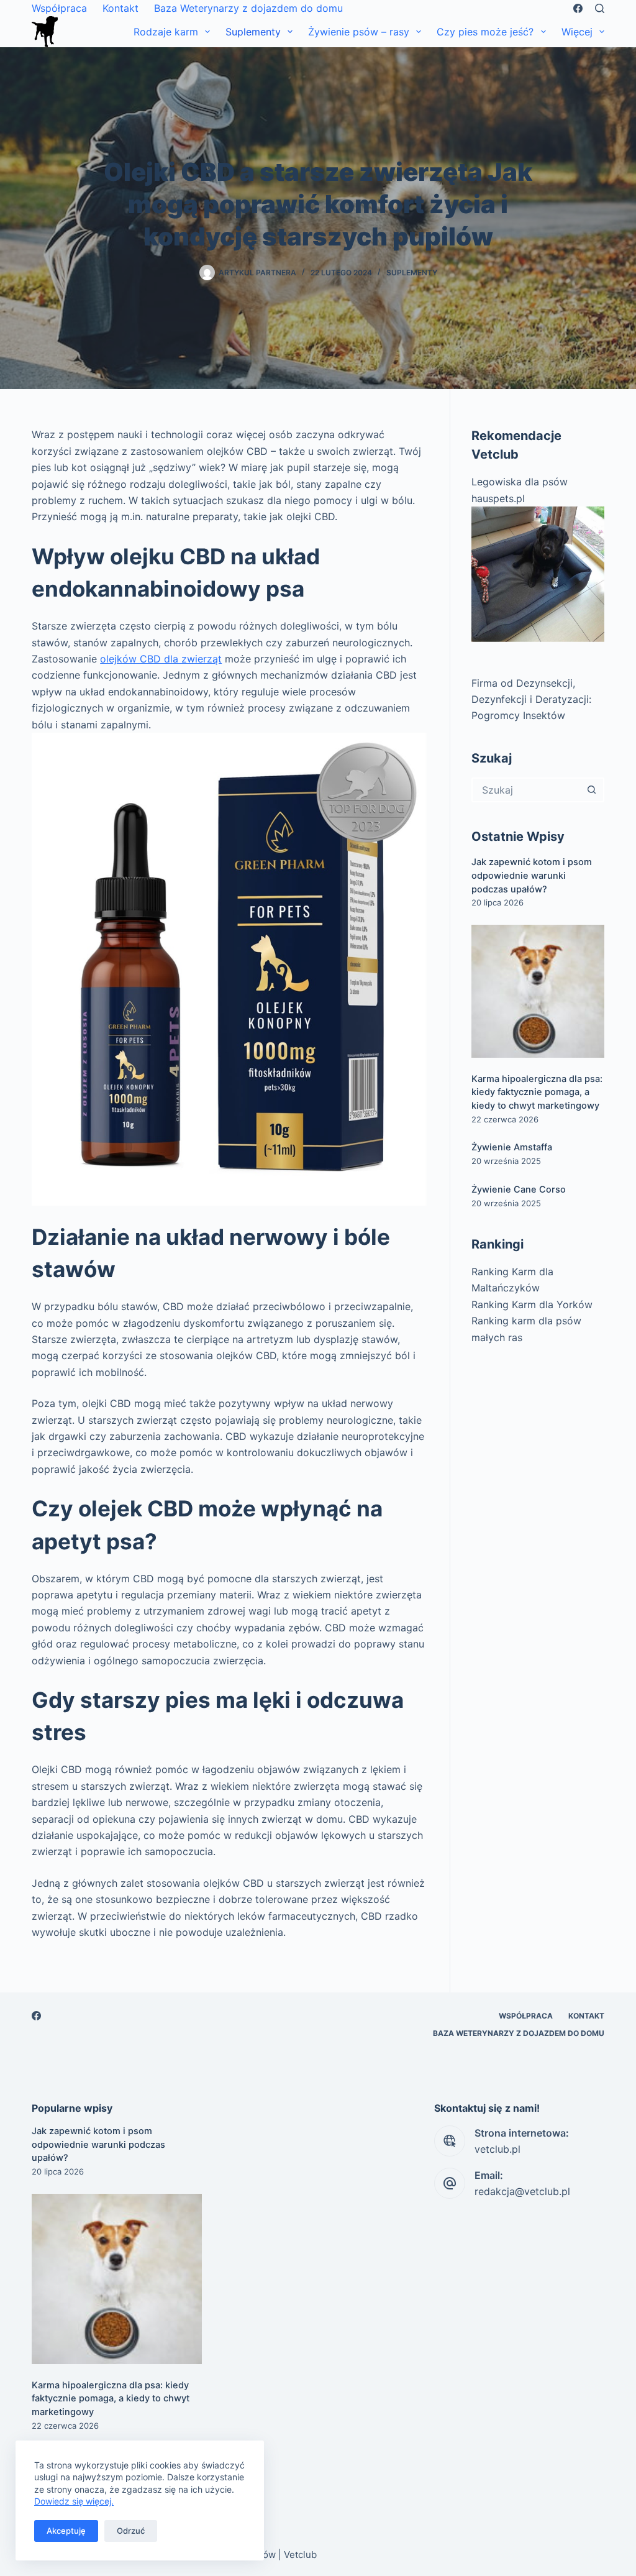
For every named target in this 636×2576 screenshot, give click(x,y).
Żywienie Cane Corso (519, 1189)
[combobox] (527, 790)
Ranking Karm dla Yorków (532, 1304)
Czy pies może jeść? (485, 32)
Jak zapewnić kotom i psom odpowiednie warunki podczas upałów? (532, 876)
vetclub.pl (497, 2149)
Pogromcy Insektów (518, 715)
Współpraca (59, 8)
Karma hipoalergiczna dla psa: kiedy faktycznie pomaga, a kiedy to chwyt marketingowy (537, 1093)
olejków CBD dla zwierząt (161, 659)
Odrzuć (131, 2531)
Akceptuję (66, 2531)
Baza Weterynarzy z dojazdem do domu (248, 8)
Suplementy (253, 32)
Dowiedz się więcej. (74, 2501)
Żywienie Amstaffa (512, 1147)
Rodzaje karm (166, 32)
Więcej (577, 32)
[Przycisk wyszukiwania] (592, 790)
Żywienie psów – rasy (359, 32)
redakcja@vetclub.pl (522, 2191)
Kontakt (120, 8)
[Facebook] (578, 8)
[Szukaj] (600, 8)
